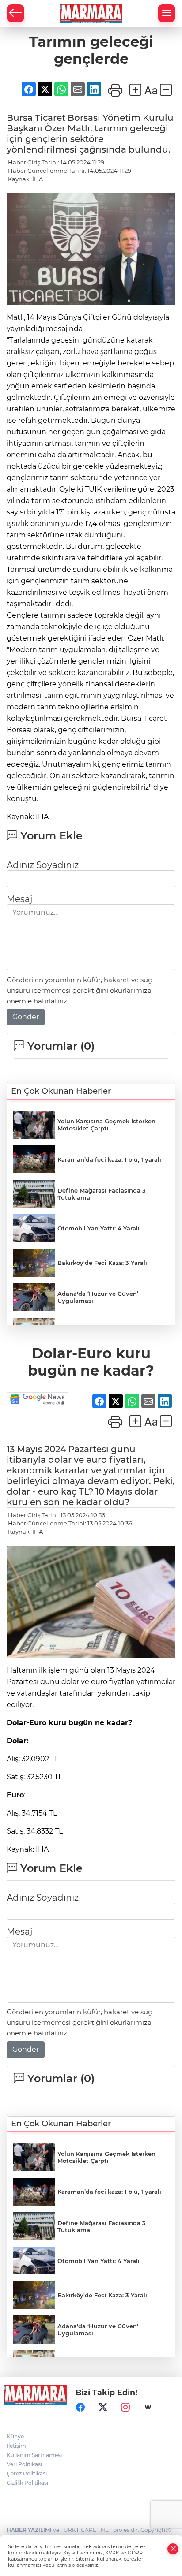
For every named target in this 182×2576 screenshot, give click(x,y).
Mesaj (19, 899)
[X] (103, 2407)
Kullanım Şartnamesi (34, 2455)
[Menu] (167, 13)
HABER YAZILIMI (29, 2530)
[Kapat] (173, 2549)
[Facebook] (80, 2407)
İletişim (16, 2446)
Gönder (26, 1017)
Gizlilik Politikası (27, 2483)
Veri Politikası (24, 2464)
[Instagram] (125, 2407)
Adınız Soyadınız (43, 865)
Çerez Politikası (27, 2473)
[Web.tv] (148, 2407)
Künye (15, 2436)
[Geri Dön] (15, 13)
